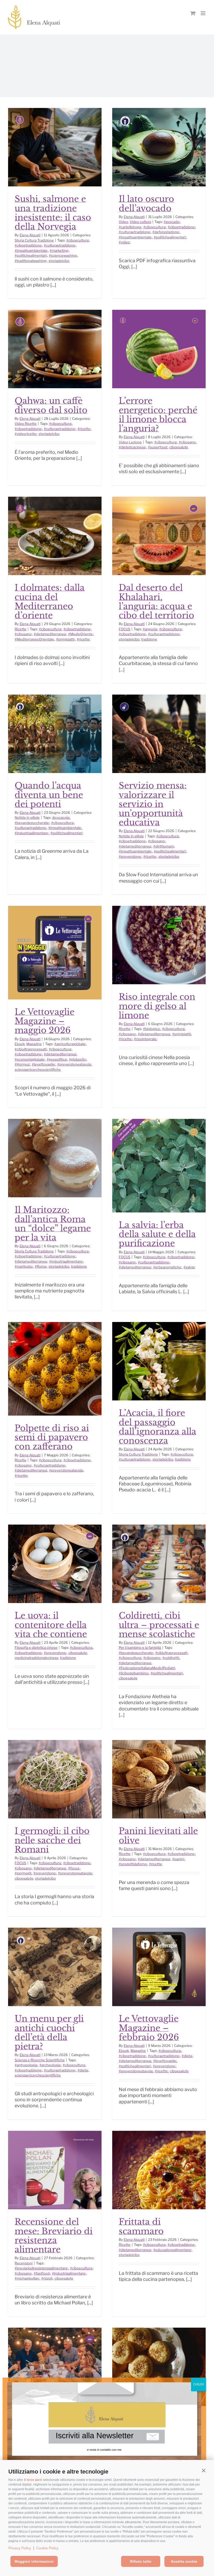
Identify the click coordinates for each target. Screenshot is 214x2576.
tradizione (149, 639)
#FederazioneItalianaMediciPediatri (147, 1668)
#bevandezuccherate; (32, 823)
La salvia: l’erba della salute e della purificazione (157, 1234)
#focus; (74, 1868)
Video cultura (140, 222)
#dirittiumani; (164, 846)
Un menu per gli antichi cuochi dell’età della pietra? (49, 2033)
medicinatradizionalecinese (37, 1658)
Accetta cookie (184, 2561)
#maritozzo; (24, 1266)
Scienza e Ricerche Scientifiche (40, 2060)
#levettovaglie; (44, 1064)
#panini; (179, 1859)
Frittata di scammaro (141, 2226)
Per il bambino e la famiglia (140, 1647)
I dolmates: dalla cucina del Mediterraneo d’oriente (50, 602)
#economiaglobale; (30, 1059)
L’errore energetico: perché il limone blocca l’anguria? (158, 415)
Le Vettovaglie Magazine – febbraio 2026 (149, 2028)
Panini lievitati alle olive (158, 1836)
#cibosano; (188, 442)
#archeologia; (50, 2065)
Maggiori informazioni (34, 2561)
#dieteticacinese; (133, 447)
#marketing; (59, 250)
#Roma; (41, 1266)
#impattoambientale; (31, 250)
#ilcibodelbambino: (134, 1673)
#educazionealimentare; (173, 2250)
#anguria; (150, 629)
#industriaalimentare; (32, 833)
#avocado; (172, 222)
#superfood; (158, 447)
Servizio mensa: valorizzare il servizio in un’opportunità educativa (153, 804)
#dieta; (83, 2070)
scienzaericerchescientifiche (38, 1069)
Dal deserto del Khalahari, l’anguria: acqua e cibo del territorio (156, 602)
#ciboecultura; (78, 240)
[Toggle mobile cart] (193, 13)
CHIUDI (198, 2384)
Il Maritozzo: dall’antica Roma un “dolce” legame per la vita (53, 1224)
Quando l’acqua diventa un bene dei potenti (49, 795)
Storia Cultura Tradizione (34, 240)
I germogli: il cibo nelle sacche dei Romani (52, 1840)
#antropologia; (26, 2065)
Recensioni (24, 2263)
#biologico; (152, 1029)
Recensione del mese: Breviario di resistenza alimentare (54, 2236)
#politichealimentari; (31, 255)
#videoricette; (26, 434)
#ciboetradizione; (28, 245)
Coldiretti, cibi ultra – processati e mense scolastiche (159, 1625)
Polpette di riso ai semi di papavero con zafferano (52, 1437)
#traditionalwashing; (31, 261)
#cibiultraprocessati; (31, 1049)
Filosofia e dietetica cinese (36, 1647)
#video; (125, 242)
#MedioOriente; (81, 634)
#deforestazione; (166, 232)
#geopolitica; (57, 1059)
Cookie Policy (47, 2548)
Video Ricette (26, 423)
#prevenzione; (130, 856)
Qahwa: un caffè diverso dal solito (51, 405)
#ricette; (84, 429)
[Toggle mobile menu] (203, 13)
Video (123, 222)
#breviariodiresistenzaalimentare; (41, 2268)
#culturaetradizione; (60, 245)
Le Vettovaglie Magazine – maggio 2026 (44, 1021)
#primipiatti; (66, 639)
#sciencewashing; (63, 255)
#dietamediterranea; (50, 634)
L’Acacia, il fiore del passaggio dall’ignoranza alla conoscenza (157, 1427)
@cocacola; (61, 817)
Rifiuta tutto (141, 2561)
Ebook (20, 1044)
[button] (204, 2470)
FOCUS (124, 629)
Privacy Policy (20, 2548)
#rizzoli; (47, 2278)
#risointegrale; (145, 1039)
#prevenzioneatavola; (74, 1064)
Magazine (34, 1044)
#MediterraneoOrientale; (35, 639)
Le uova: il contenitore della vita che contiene (51, 1625)
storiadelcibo (59, 261)
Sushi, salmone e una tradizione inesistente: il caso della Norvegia (53, 213)
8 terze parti (33, 2480)
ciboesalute (179, 447)
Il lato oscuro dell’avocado (146, 204)
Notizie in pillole (27, 817)
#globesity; (78, 1059)
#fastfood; (42, 2273)
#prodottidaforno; (133, 1864)
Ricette (20, 629)
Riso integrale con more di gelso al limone (157, 1006)
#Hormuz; (22, 1064)
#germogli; (23, 1873)
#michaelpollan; (27, 2278)
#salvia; (189, 1267)
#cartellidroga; (130, 227)
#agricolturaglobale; (70, 1044)
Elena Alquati (30, 235)
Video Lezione (130, 442)
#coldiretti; (171, 1658)
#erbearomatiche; (168, 1267)
